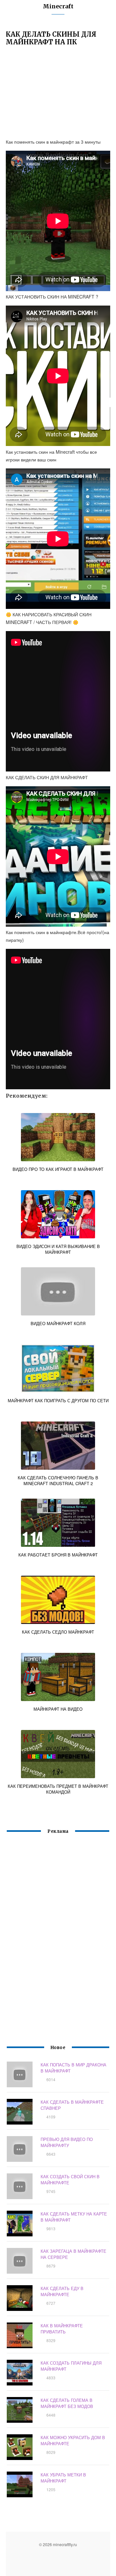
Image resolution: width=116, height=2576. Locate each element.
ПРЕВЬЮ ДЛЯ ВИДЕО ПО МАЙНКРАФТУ (67, 2142)
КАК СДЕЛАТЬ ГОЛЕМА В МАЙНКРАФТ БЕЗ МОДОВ (67, 2403)
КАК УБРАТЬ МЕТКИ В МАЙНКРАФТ (63, 2478)
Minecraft (58, 6)
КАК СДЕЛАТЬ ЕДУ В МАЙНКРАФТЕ (62, 2291)
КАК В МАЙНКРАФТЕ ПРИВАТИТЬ (62, 2329)
